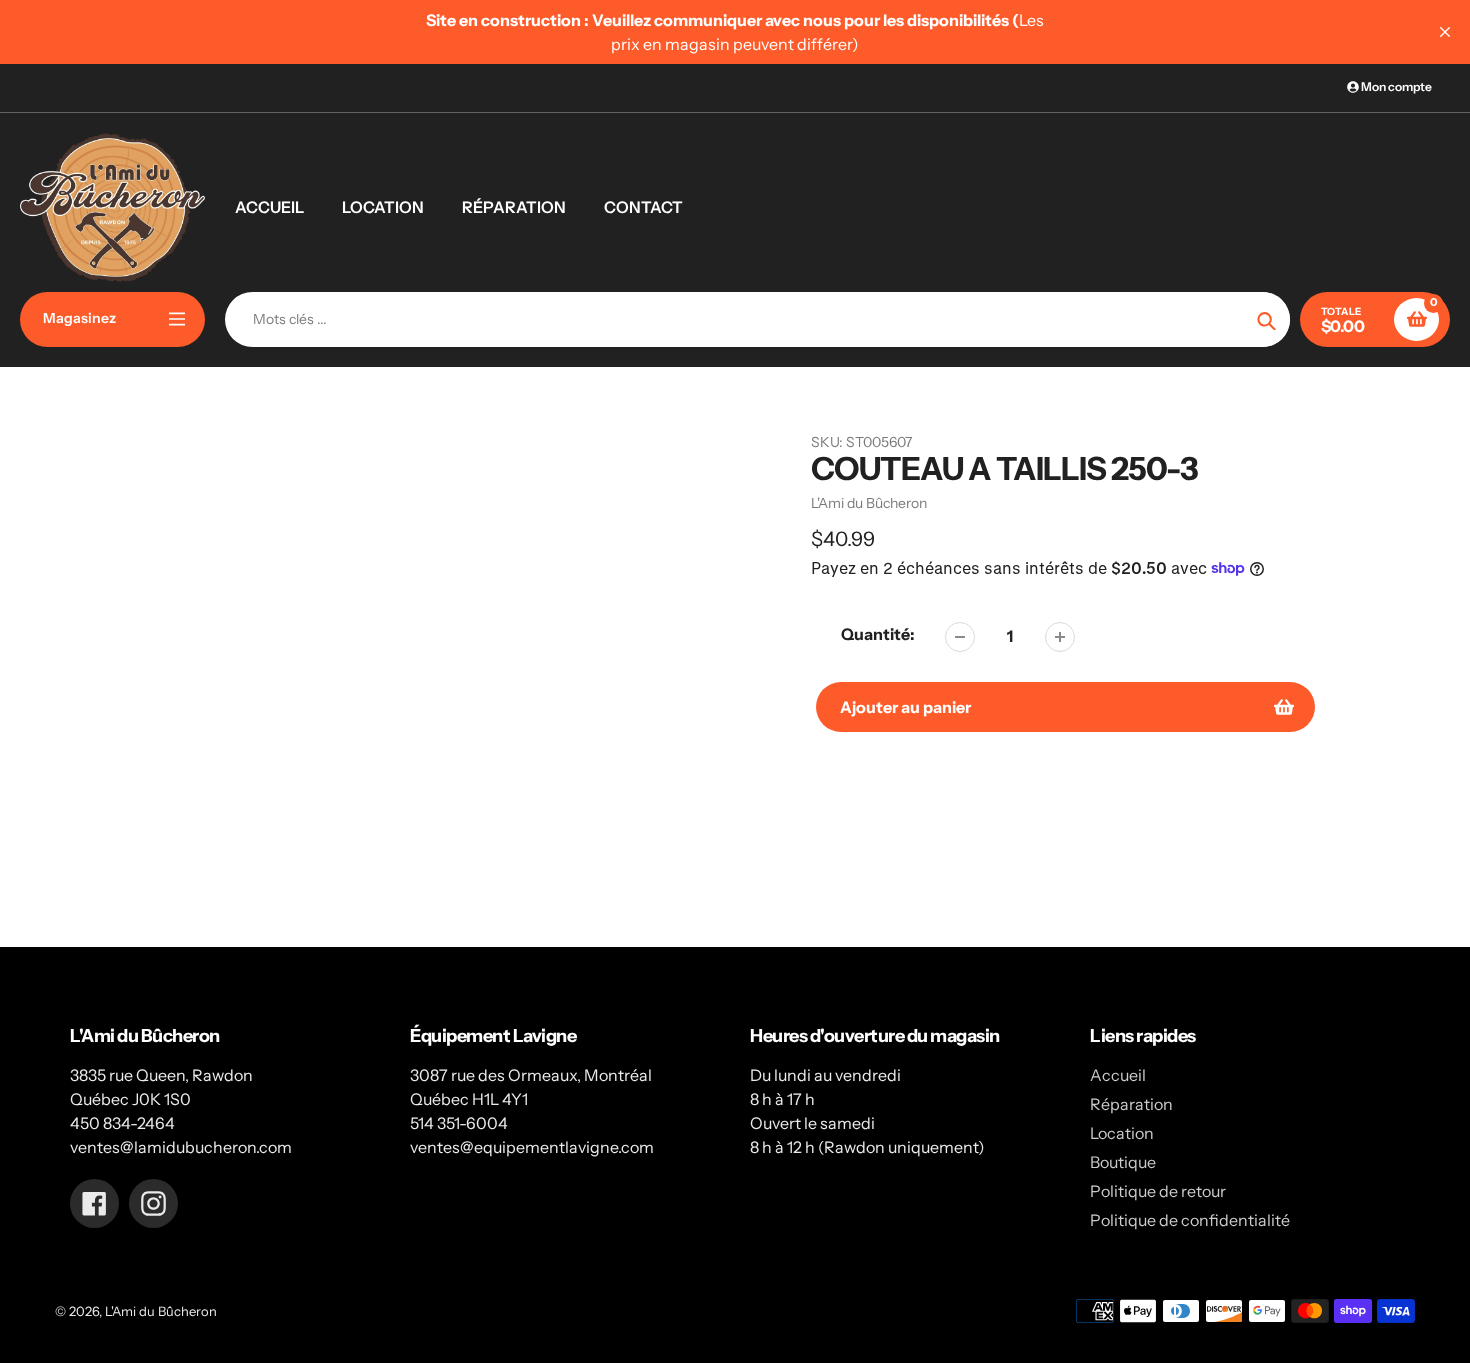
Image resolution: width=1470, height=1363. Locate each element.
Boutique (1123, 1162)
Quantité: (878, 634)
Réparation (1131, 1104)
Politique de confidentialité (1190, 1220)
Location (1122, 1133)
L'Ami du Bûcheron (161, 1311)
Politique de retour (1158, 1191)
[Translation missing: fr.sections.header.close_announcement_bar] (1445, 32)
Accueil (1118, 1075)
